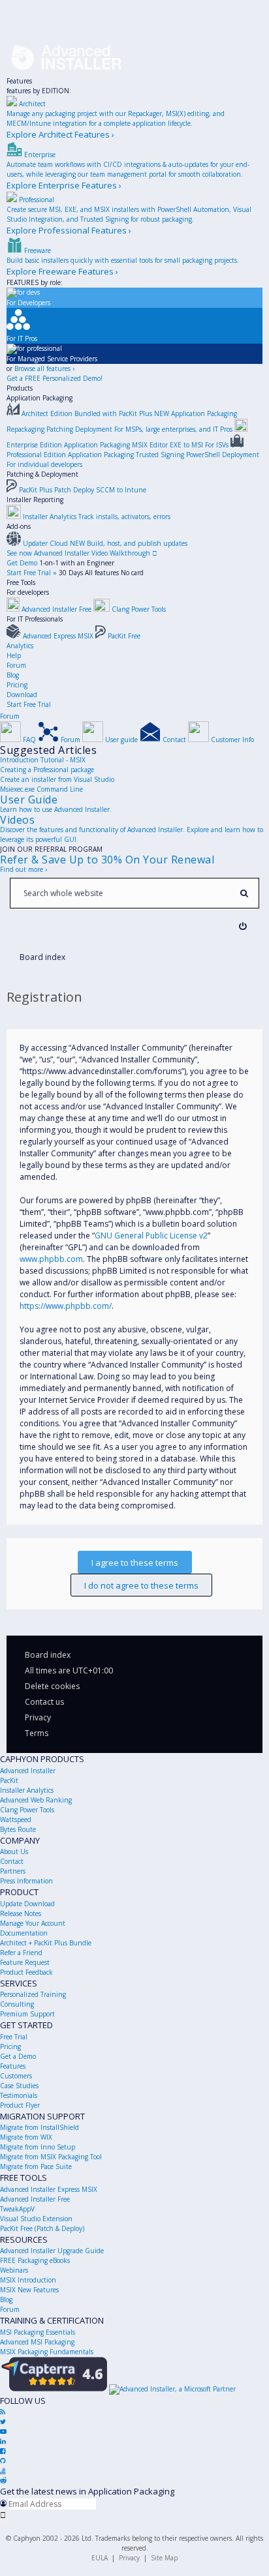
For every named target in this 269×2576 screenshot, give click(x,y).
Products (20, 388)
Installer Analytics (27, 1790)
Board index (48, 1655)
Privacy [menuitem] (38, 1717)
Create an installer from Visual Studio (57, 779)
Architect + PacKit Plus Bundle (46, 1943)
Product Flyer (20, 2105)
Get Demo (22, 563)
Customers (16, 2076)
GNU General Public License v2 (151, 1236)
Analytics (20, 646)
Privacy (129, 2558)
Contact (12, 1861)
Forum (16, 665)
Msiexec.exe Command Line (41, 789)
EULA (100, 2558)
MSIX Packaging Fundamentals (47, 2352)
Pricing (17, 685)
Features (19, 81)
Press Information (26, 1881)
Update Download (27, 1904)
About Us (14, 1851)
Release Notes (21, 1913)
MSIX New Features (29, 2290)
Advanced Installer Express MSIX (49, 2189)
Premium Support (27, 2014)
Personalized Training (33, 1994)
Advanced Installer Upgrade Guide (52, 2251)
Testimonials (19, 2095)
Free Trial (14, 2037)
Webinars (14, 2270)
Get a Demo (18, 2056)
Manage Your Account (33, 1923)
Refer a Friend (21, 1953)
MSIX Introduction (28, 2280)
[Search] (244, 893)
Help (14, 655)
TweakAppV (17, 2209)
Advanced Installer (28, 1771)
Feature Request (25, 1962)
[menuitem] (243, 926)
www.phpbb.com (51, 1259)
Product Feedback (26, 1972)
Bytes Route (18, 1829)
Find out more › (24, 869)
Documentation (24, 1933)
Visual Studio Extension (36, 2219)
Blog (13, 675)
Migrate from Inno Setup (38, 2147)
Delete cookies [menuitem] (52, 1686)
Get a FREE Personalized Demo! (55, 378)
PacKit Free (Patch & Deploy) (42, 2228)
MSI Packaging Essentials (38, 2332)
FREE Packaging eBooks (35, 2260)
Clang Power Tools (27, 1810)
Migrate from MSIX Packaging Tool (51, 2157)
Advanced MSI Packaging (37, 2342)
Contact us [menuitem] (44, 1702)
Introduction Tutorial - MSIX (43, 760)
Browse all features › (44, 368)
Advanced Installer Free (35, 2199)
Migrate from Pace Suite (36, 2166)
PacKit (9, 1780)
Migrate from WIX (26, 2137)
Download (22, 695)
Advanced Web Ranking (36, 1800)
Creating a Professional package (47, 770)
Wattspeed (16, 1820)
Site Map (164, 2558)
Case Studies (19, 2086)
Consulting (17, 2004)
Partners (13, 1871)
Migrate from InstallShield (40, 2127)
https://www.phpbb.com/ (66, 1306)
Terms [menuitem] (37, 1733)
